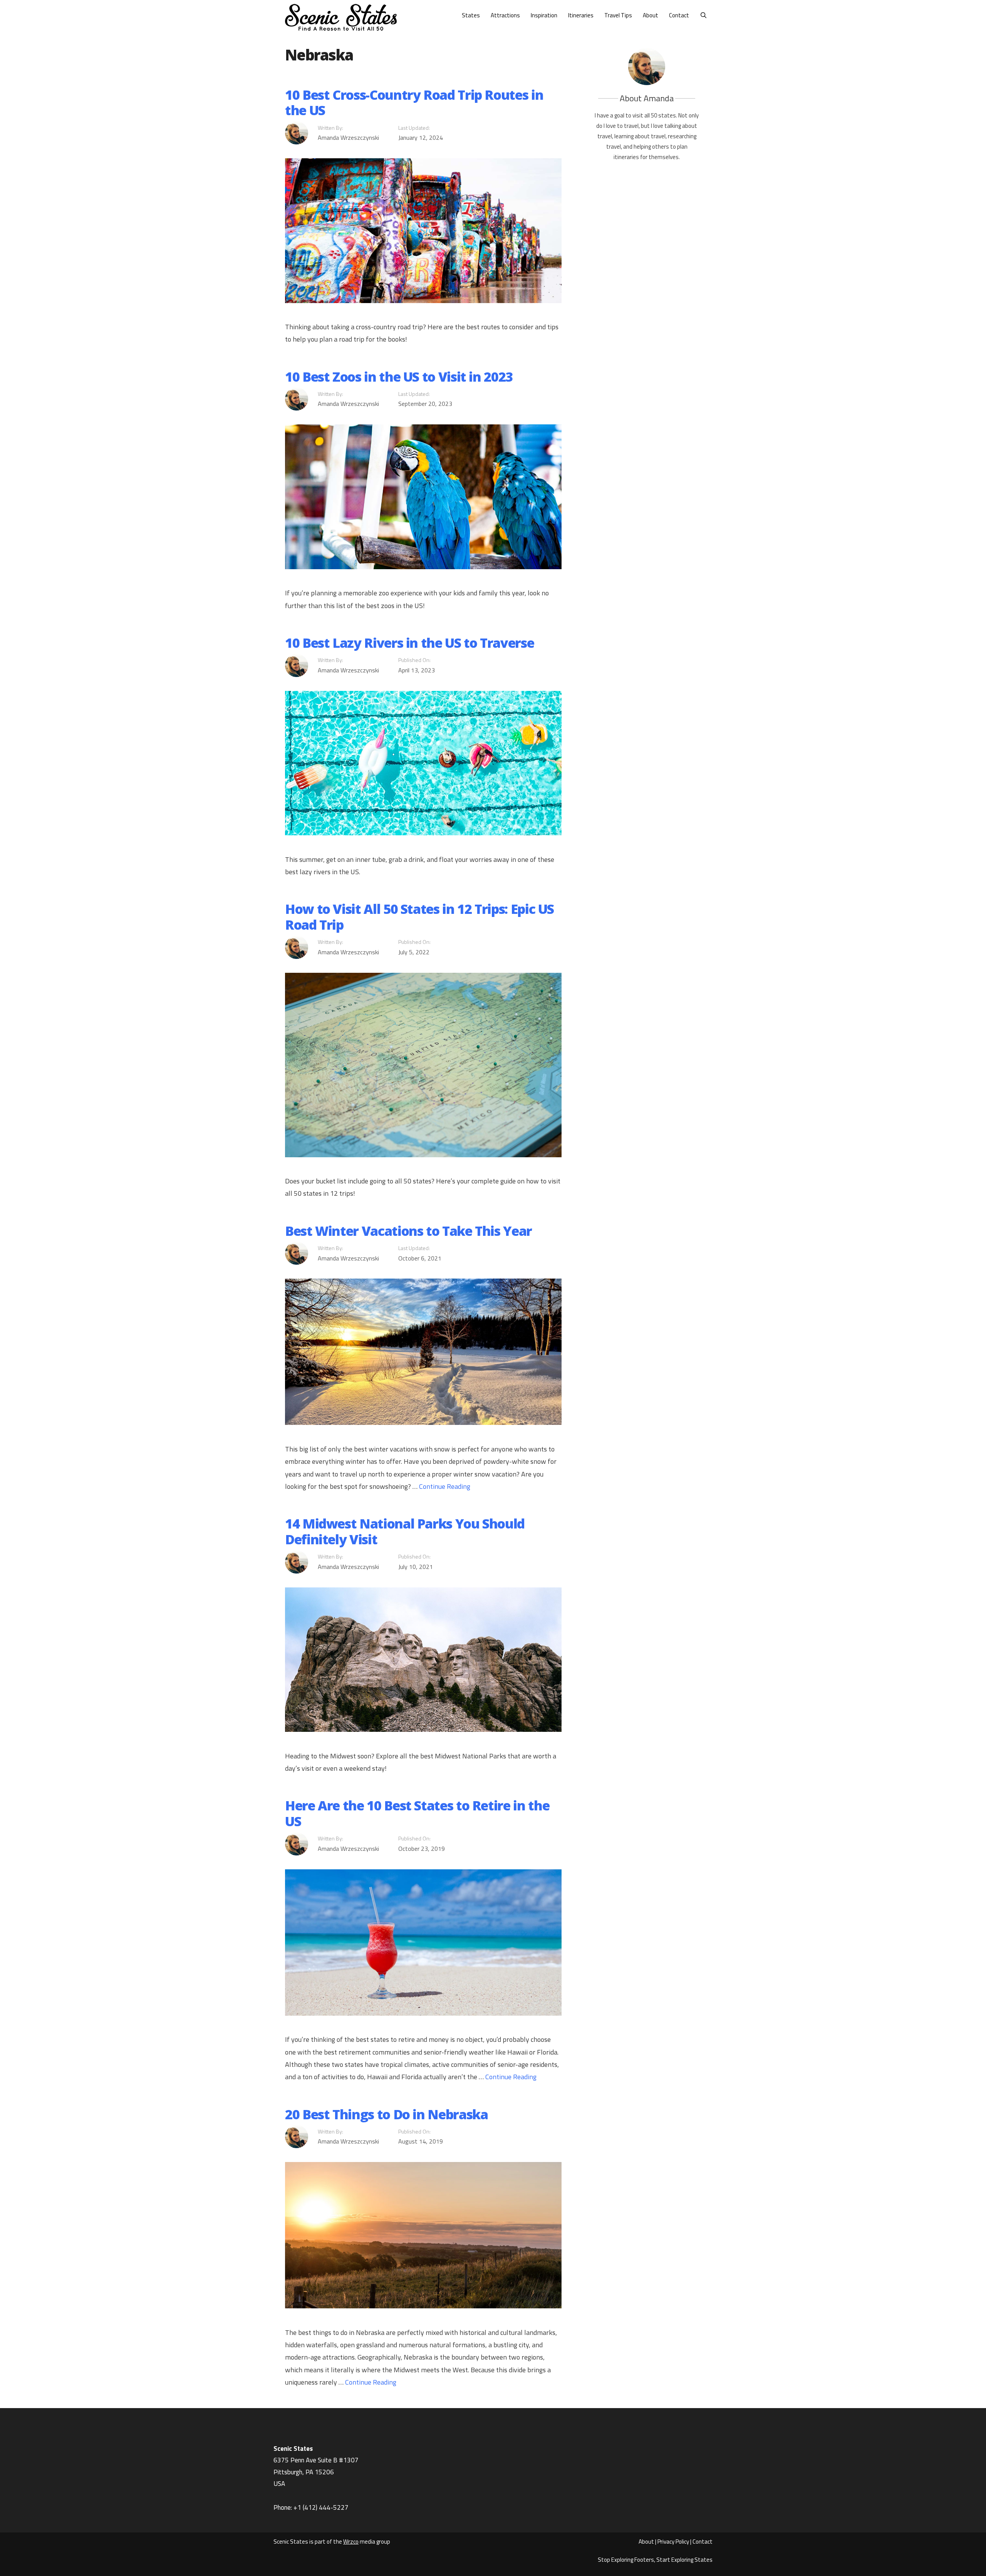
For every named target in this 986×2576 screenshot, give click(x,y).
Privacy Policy (673, 2542)
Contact (679, 15)
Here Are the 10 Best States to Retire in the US (417, 1813)
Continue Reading (445, 1486)
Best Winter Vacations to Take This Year (408, 1231)
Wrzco (351, 2542)
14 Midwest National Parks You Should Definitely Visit (405, 1531)
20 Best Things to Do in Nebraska (386, 2114)
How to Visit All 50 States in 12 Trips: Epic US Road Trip (419, 917)
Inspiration (544, 15)
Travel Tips (618, 15)
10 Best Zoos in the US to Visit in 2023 (399, 377)
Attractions (505, 15)
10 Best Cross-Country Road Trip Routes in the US (414, 103)
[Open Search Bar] (703, 15)
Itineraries (581, 15)
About (651, 15)
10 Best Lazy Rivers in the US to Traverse (409, 643)
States (471, 15)
